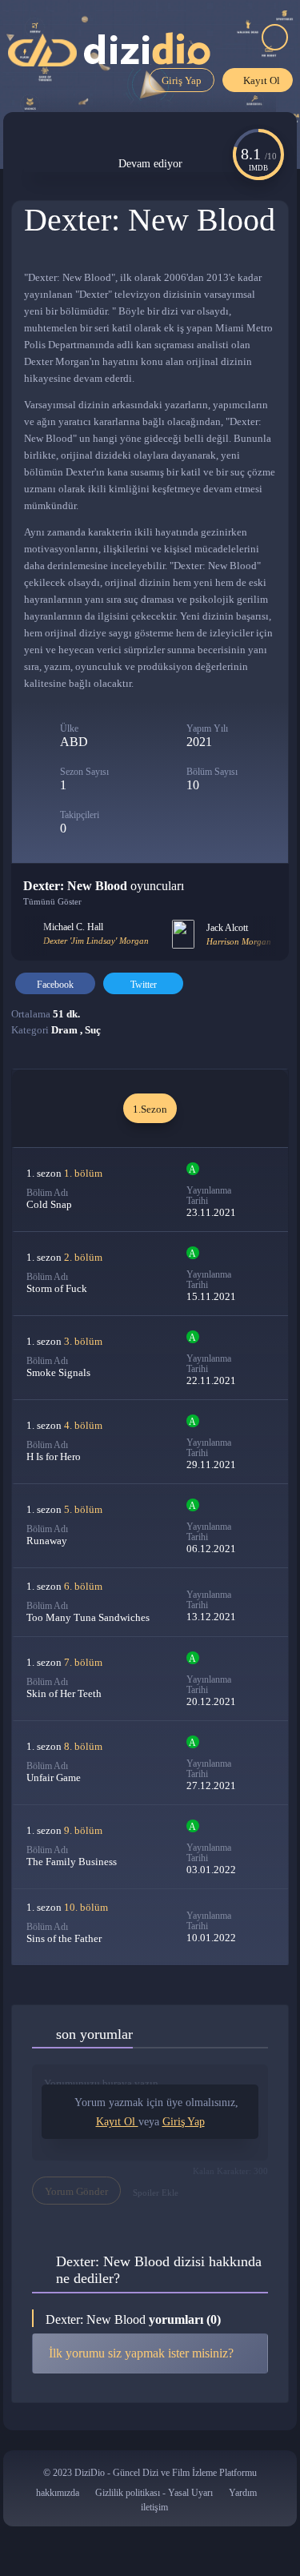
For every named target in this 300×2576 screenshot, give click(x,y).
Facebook (55, 985)
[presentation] (35, 936)
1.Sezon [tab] (150, 1109)
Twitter (144, 985)
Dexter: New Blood (150, 220)
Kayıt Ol (262, 80)
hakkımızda (58, 2493)
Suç (93, 1030)
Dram (66, 1030)
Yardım (243, 2493)
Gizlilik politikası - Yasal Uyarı (154, 2493)
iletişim (154, 2507)
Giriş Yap (182, 80)
